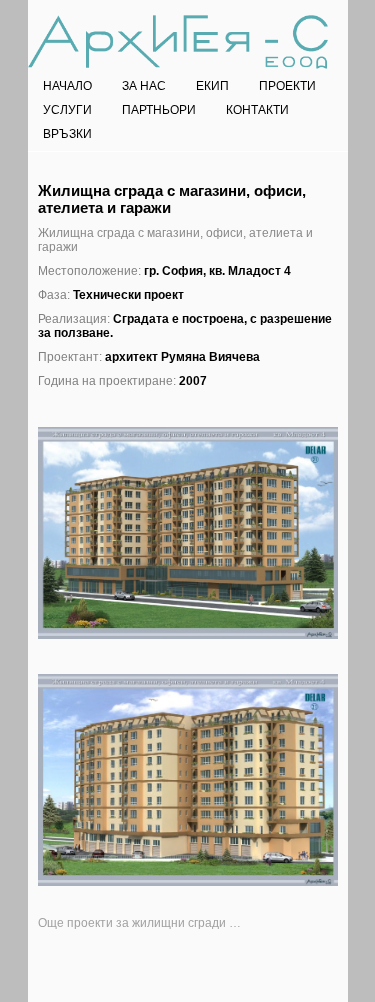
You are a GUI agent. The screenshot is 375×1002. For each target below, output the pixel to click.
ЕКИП (212, 86)
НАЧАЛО (67, 86)
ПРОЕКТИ (287, 86)
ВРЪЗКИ (67, 134)
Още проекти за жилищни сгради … (139, 923)
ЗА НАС (144, 86)
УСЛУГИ (67, 110)
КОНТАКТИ (257, 110)
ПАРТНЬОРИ (159, 110)
